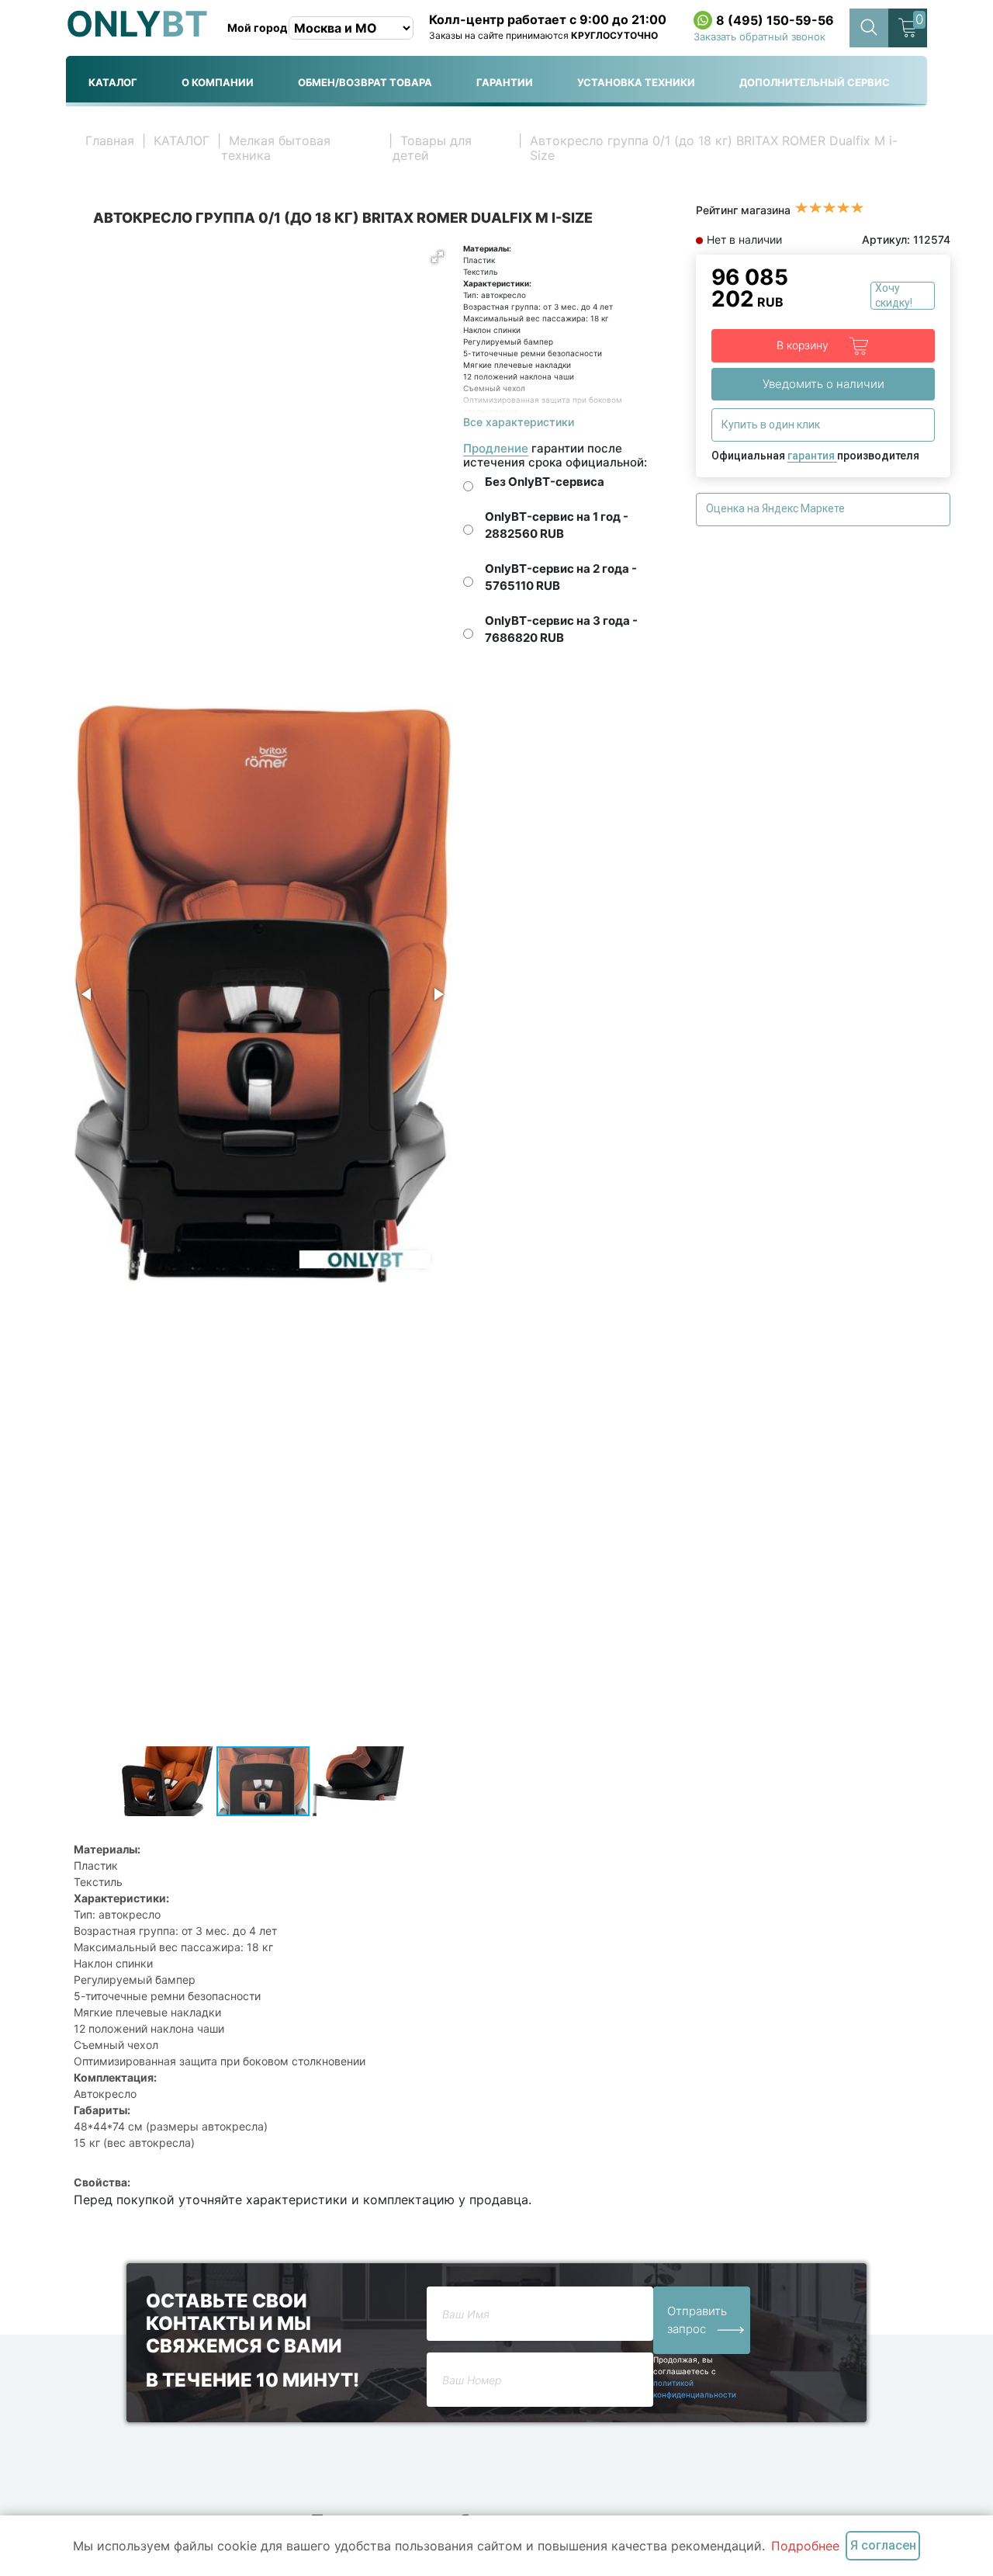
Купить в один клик (772, 425)
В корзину (804, 344)
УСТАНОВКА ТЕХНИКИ (636, 82)
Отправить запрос (697, 2320)
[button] (438, 257)
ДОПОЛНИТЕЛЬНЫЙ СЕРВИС (815, 82)
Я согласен (883, 2545)
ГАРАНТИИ (505, 82)
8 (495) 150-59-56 (775, 20)
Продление (496, 448)
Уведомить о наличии (823, 384)
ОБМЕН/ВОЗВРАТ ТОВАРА (365, 82)
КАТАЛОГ (113, 82)
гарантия (812, 456)
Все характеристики (519, 422)
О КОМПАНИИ (218, 82)
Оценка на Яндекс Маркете (777, 508)
